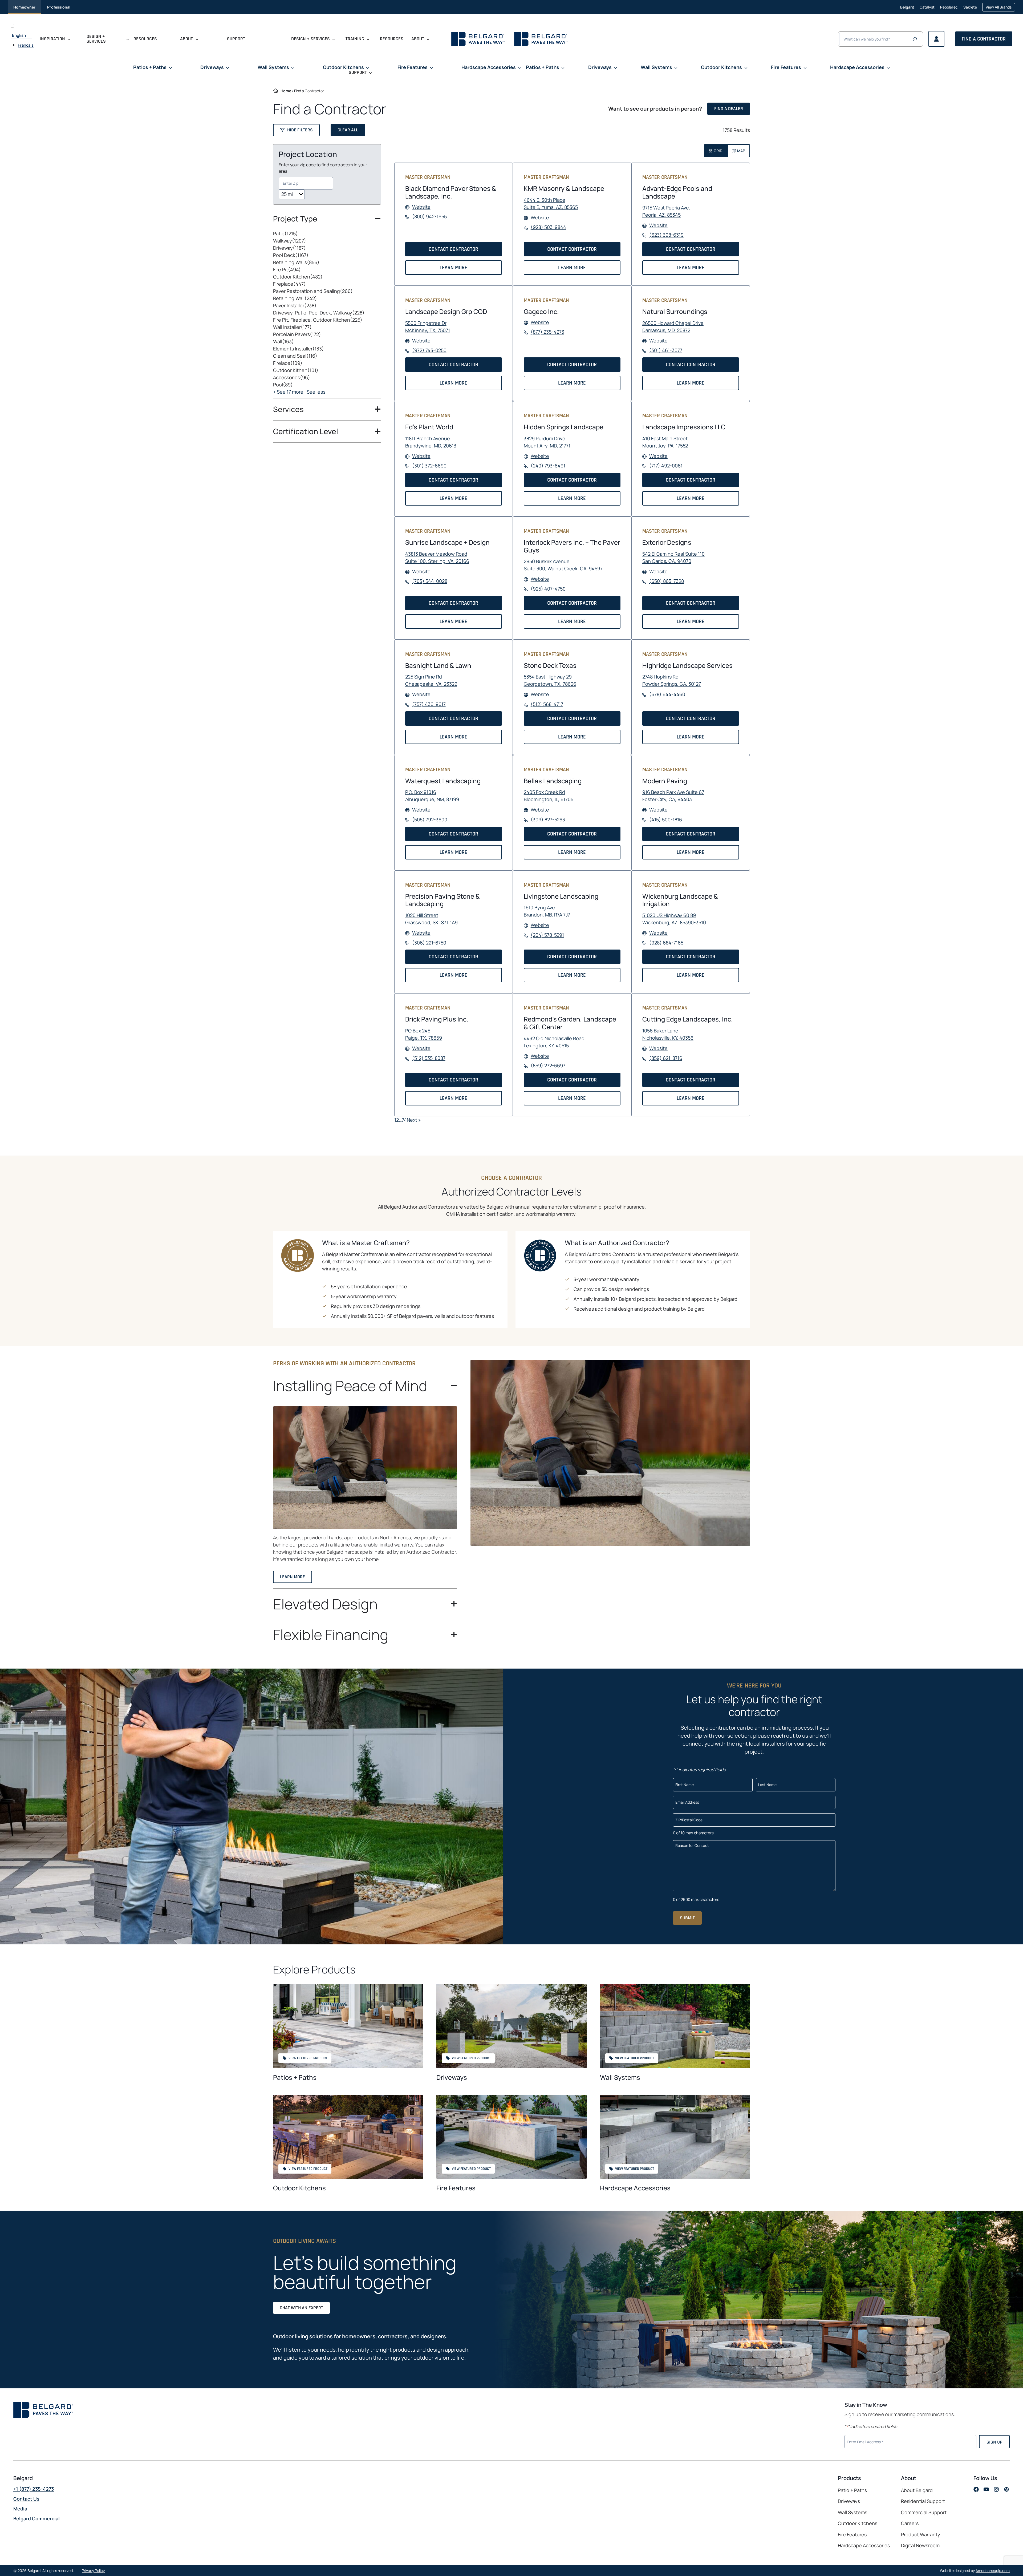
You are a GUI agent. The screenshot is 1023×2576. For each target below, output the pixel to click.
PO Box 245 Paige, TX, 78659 (424, 1034)
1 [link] (395, 1120)
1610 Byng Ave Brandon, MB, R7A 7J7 (547, 911)
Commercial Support (924, 2512)
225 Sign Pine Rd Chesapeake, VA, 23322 (431, 681)
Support (236, 39)
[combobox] (306, 183)
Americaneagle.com (993, 2571)
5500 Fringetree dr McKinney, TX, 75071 (428, 327)
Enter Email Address (866, 2441)
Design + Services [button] (96, 39)
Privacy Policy (93, 2571)
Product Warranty (921, 2534)
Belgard (907, 7)
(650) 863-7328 (667, 581)
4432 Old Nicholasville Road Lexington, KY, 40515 (554, 1042)
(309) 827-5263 (548, 820)
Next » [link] (414, 1120)
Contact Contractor (455, 251)
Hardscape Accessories (635, 2188)
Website (421, 207)
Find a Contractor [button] (984, 39)
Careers (910, 2523)
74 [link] (404, 1120)
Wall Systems (620, 2077)
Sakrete (970, 9)
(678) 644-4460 (667, 695)
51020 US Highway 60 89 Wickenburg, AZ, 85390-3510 (674, 919)
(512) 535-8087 (429, 1058)
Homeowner (24, 7)
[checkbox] (327, 234)
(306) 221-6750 (429, 943)
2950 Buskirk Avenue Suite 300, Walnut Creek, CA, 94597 (563, 565)
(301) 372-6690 (429, 466)
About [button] (186, 39)
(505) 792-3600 (430, 820)
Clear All (348, 130)
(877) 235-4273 (547, 332)
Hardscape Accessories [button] (489, 67)
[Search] (915, 39)
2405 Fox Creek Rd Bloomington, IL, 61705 (549, 796)
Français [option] (26, 45)
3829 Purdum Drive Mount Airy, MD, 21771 (547, 442)
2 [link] (397, 1120)
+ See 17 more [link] (288, 392)
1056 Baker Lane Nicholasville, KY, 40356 (668, 1034)
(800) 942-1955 (429, 217)
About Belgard (917, 2490)
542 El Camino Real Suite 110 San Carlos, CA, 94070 (673, 558)
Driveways (452, 2077)
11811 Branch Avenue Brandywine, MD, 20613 (431, 442)
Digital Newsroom (920, 2545)
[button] (296, 130)
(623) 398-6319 (666, 235)
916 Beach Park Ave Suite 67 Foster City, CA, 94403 (673, 796)
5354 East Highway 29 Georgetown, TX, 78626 (550, 681)
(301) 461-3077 (666, 350)
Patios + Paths (295, 2077)
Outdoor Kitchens (299, 2188)
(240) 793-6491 (548, 466)
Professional (59, 7)
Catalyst (927, 9)
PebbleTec (949, 9)
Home (286, 91)
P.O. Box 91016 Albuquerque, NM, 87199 (432, 796)
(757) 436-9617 (429, 704)
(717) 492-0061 (666, 466)
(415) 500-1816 (666, 820)
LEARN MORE (455, 269)
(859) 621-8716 (666, 1058)
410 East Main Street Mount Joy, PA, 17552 (665, 442)
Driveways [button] (212, 67)
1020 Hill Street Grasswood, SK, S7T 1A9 (431, 919)
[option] (26, 45)
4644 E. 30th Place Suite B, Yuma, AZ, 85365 (551, 204)
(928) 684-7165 (666, 943)
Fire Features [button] (413, 67)
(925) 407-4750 (548, 589)
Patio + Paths (852, 2490)
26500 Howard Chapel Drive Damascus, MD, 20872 (673, 327)
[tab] (716, 151)
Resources (145, 39)
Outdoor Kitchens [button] (343, 67)
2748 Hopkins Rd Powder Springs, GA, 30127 (672, 681)
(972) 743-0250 (429, 350)
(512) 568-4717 (547, 704)
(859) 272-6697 (548, 1066)
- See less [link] (314, 392)
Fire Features (456, 2188)
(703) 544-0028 (430, 581)
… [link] (400, 1120)
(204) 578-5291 (547, 935)
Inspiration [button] (52, 39)
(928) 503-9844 (548, 227)
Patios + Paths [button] (150, 67)
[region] (327, 314)
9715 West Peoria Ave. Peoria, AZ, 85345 (666, 211)
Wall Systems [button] (273, 67)
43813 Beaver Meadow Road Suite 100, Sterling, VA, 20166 (437, 558)
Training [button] (355, 39)
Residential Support (923, 2501)
